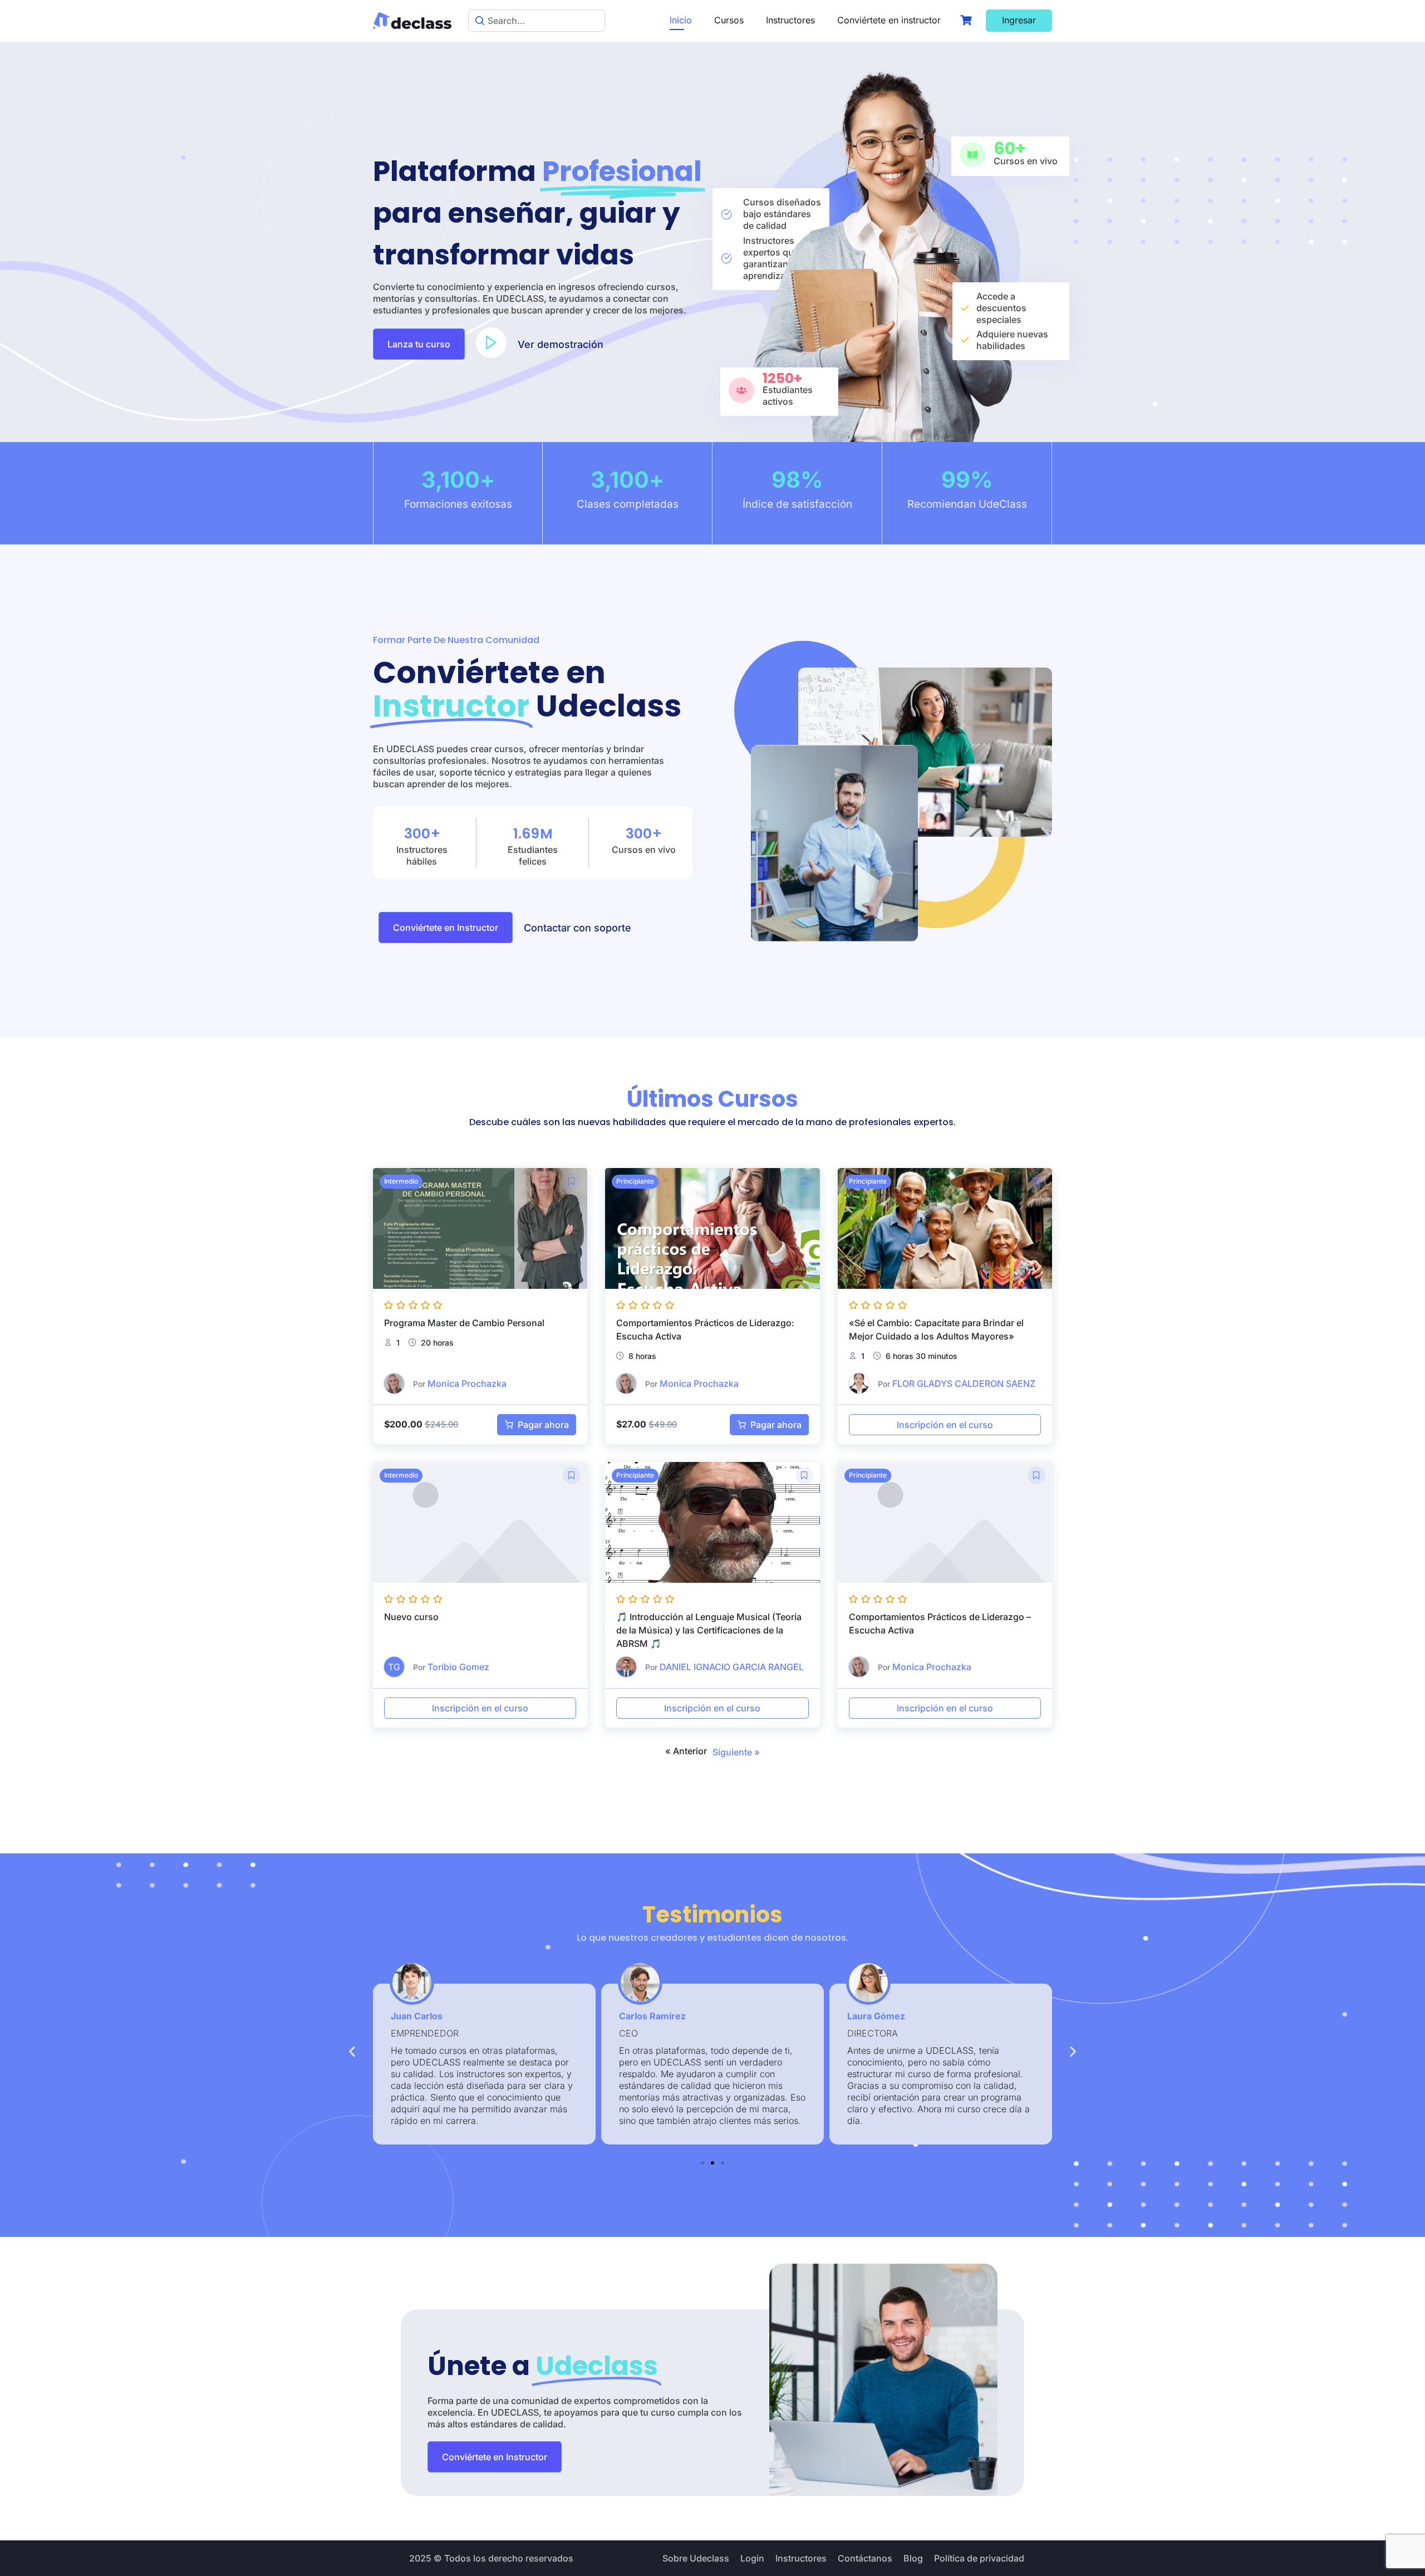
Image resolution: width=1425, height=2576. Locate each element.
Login (752, 2558)
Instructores (790, 20)
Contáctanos (865, 2558)
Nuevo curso (411, 1617)
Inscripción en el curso (945, 1425)
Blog (913, 2558)
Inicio (681, 20)
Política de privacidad (979, 2558)
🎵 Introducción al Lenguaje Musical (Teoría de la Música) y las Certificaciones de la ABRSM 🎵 (709, 1630)
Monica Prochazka (467, 1383)
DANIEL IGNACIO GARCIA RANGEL (732, 1667)
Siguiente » (736, 1752)
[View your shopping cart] (967, 20)
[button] (561, 344)
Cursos (729, 20)
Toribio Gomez (458, 1667)
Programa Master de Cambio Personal (464, 1323)
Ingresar (1019, 20)
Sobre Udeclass (696, 2558)
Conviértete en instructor (889, 20)
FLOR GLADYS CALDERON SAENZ (964, 1383)
